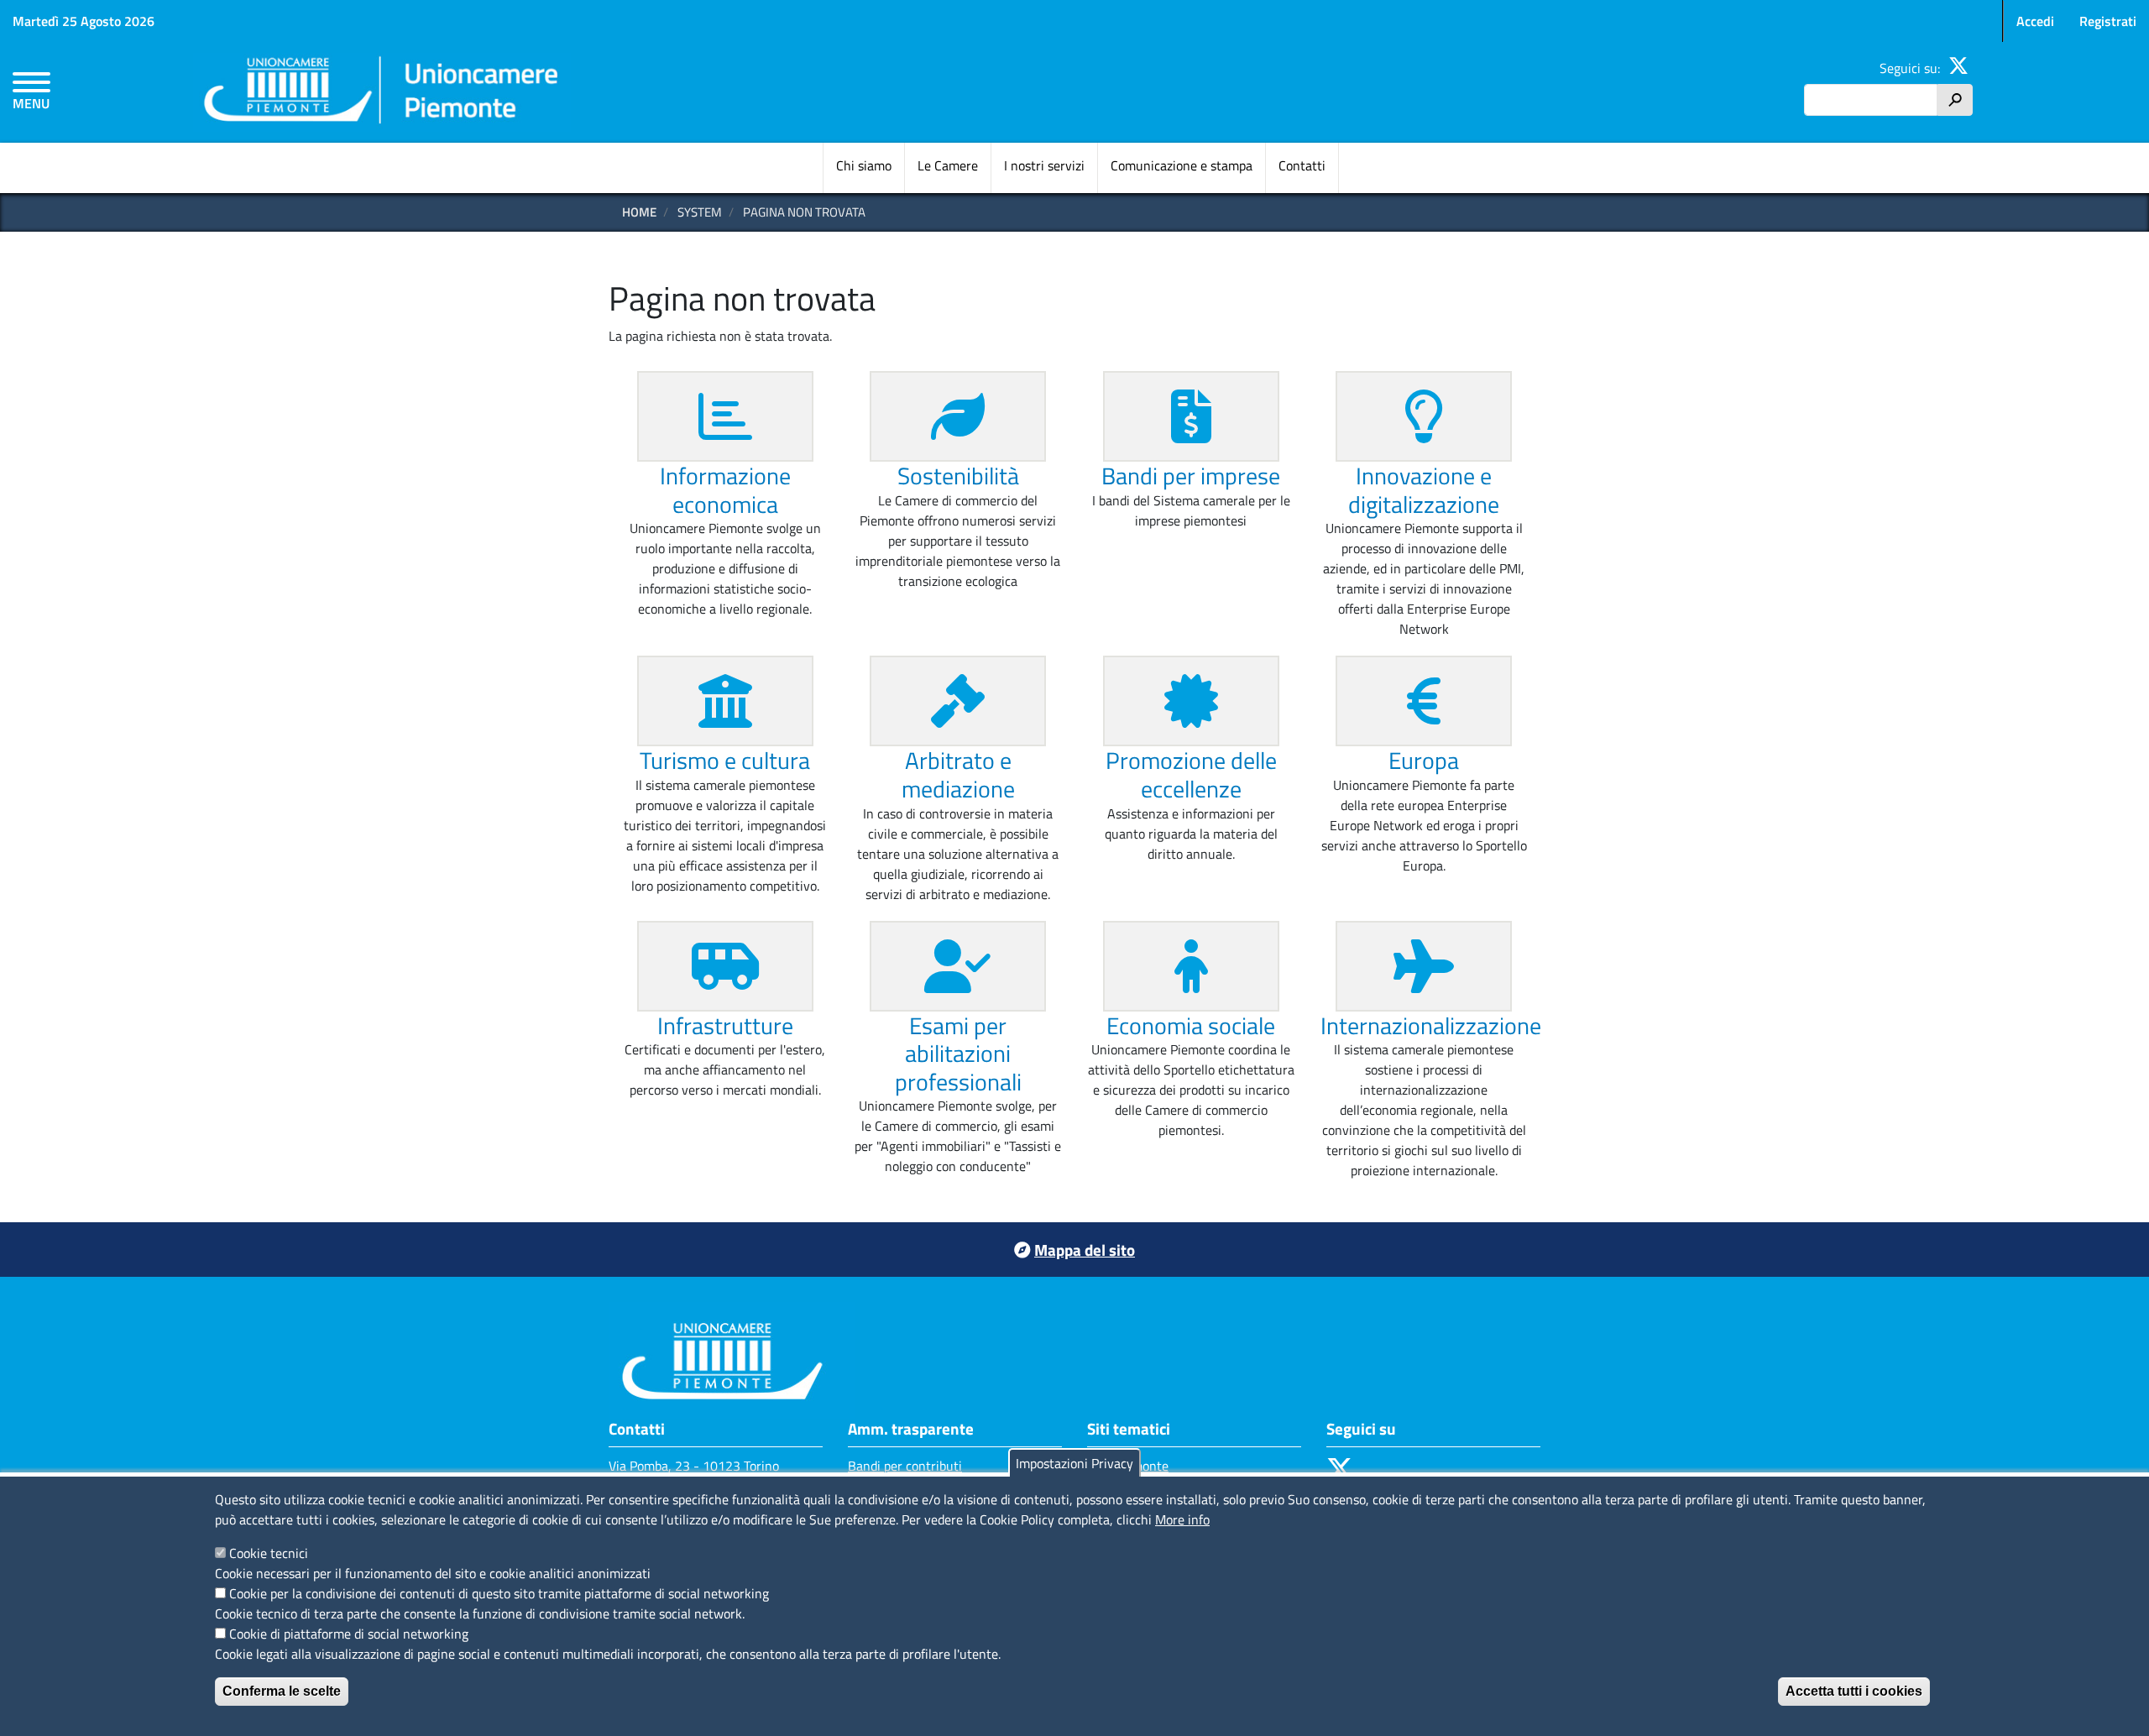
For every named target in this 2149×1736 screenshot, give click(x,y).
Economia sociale (1191, 1025)
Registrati (2108, 21)
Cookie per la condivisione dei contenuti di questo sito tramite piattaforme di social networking (499, 1593)
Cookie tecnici (269, 1553)
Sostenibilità (958, 476)
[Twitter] (1958, 68)
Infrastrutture (725, 1025)
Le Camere (948, 165)
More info (1182, 1519)
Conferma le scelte (282, 1691)
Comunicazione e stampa (1182, 165)
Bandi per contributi (905, 1466)
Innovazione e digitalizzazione (1424, 490)
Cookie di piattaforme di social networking (349, 1634)
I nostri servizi (1044, 165)
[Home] (382, 93)
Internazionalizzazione (1431, 1025)
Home (639, 212)
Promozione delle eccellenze (1191, 774)
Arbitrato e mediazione (958, 774)
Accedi (2035, 21)
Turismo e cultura (725, 760)
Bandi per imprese (1191, 476)
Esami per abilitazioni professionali (958, 1054)
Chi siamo (864, 165)
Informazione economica (725, 490)
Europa (1424, 760)
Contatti (1302, 165)
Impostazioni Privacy (1074, 1463)
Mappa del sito (1085, 1250)
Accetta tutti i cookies (1854, 1691)
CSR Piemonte (1128, 1466)
